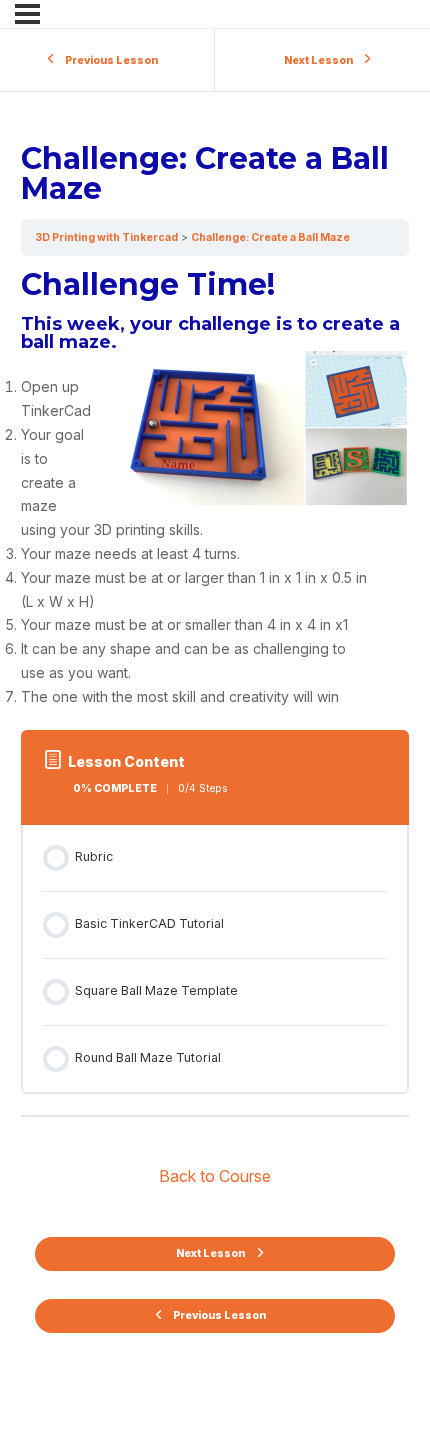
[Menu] (27, 14)
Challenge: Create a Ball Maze (270, 237)
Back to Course (215, 1176)
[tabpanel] (215, 489)
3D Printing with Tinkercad (106, 237)
